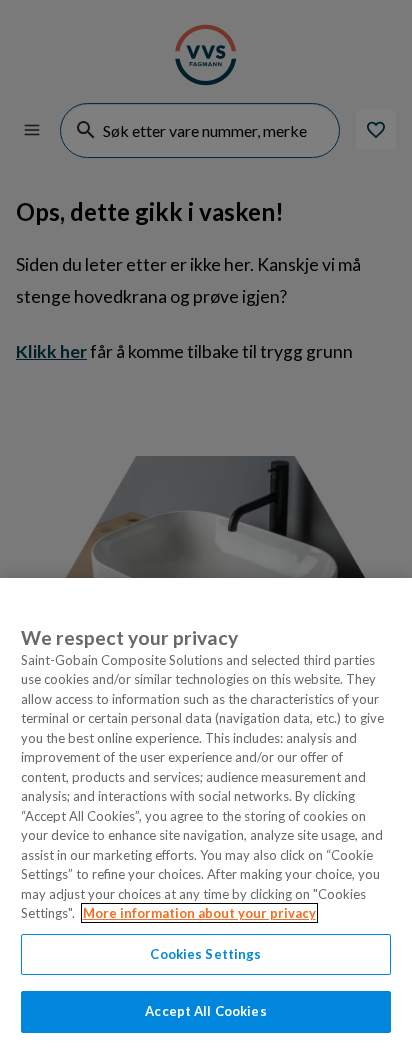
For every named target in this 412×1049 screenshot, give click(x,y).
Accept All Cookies (205, 1011)
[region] (206, 813)
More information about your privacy (199, 913)
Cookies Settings (205, 954)
